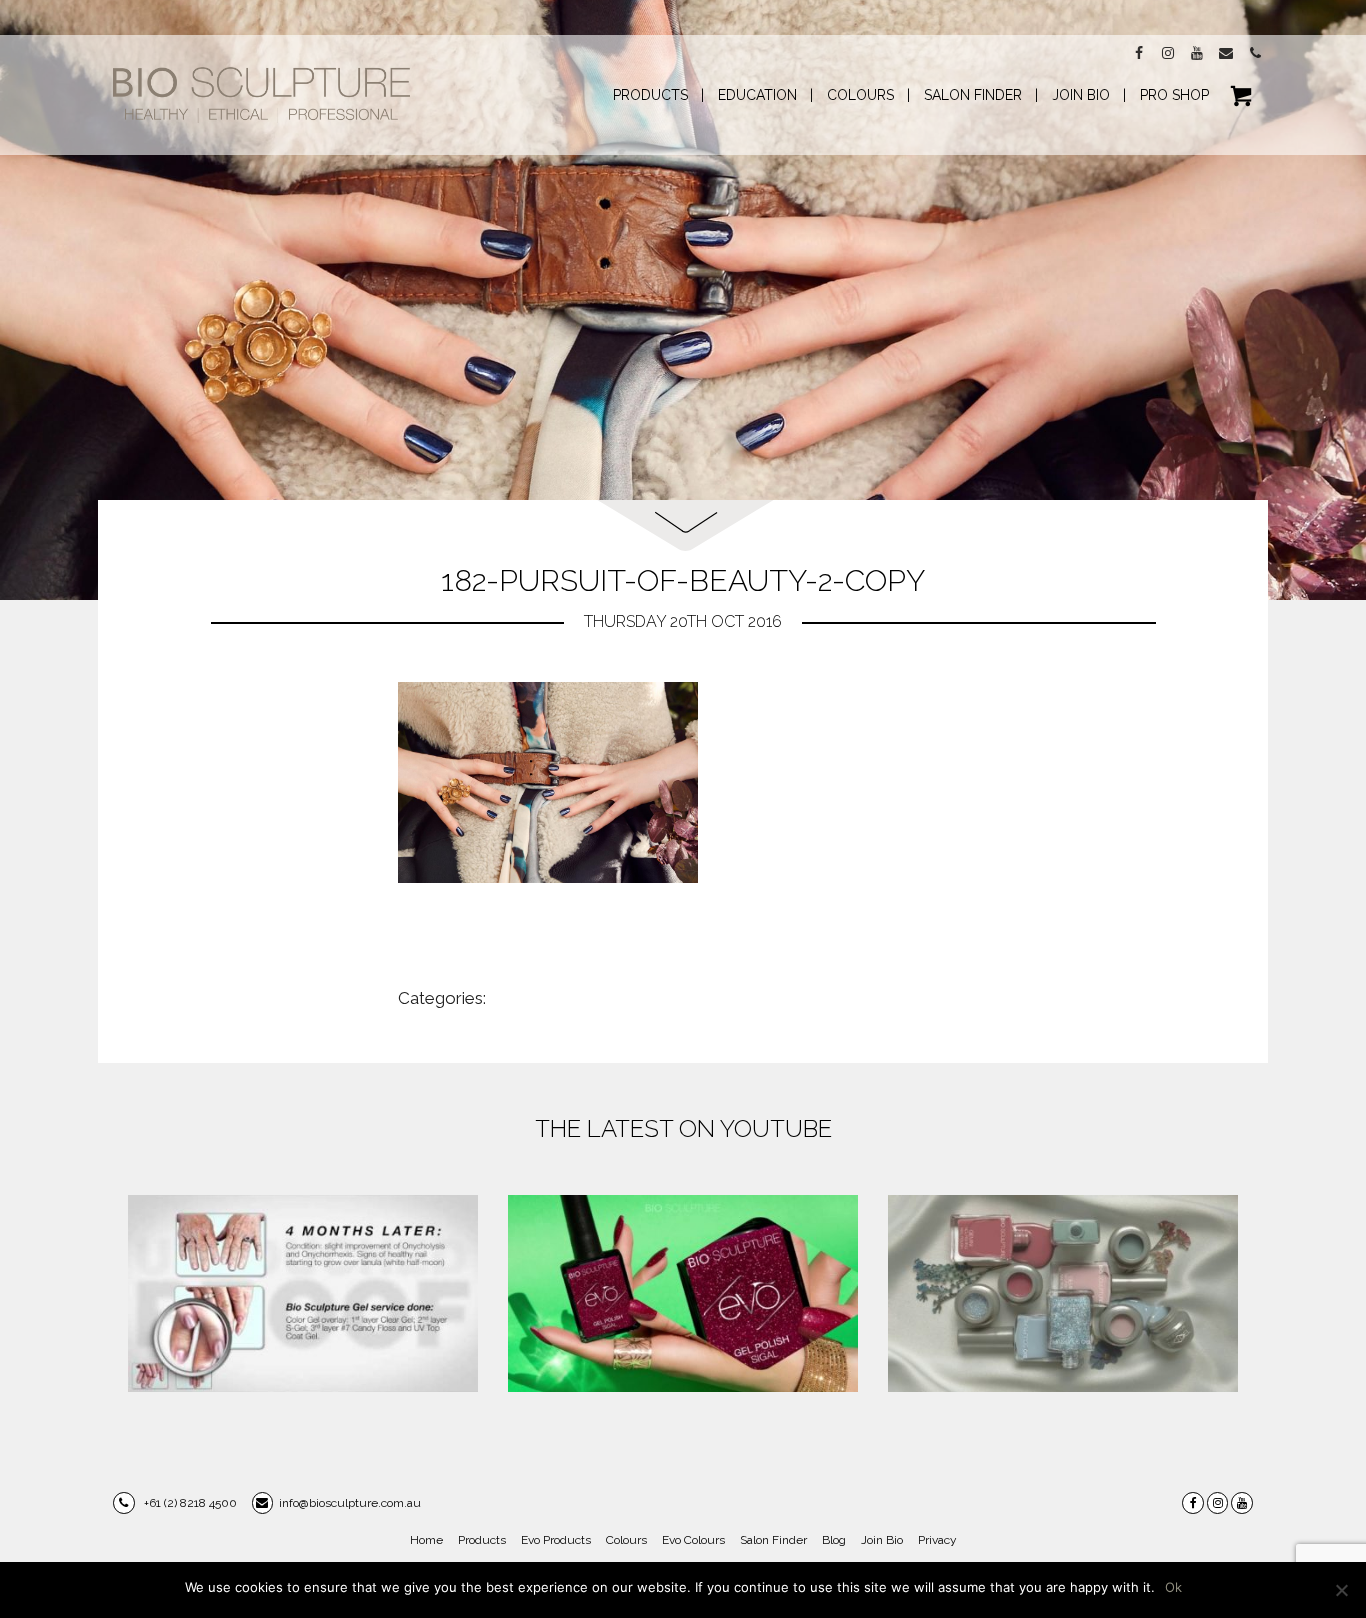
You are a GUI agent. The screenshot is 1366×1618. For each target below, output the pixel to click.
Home (426, 1540)
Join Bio (882, 1540)
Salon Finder (773, 1540)
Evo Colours (693, 1540)
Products (482, 1540)
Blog (834, 1540)
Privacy (937, 1540)
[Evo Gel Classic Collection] (683, 1293)
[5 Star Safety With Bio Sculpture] (303, 1293)
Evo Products (556, 1540)
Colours (626, 1540)
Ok (1173, 1587)
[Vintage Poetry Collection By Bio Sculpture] (1063, 1293)
